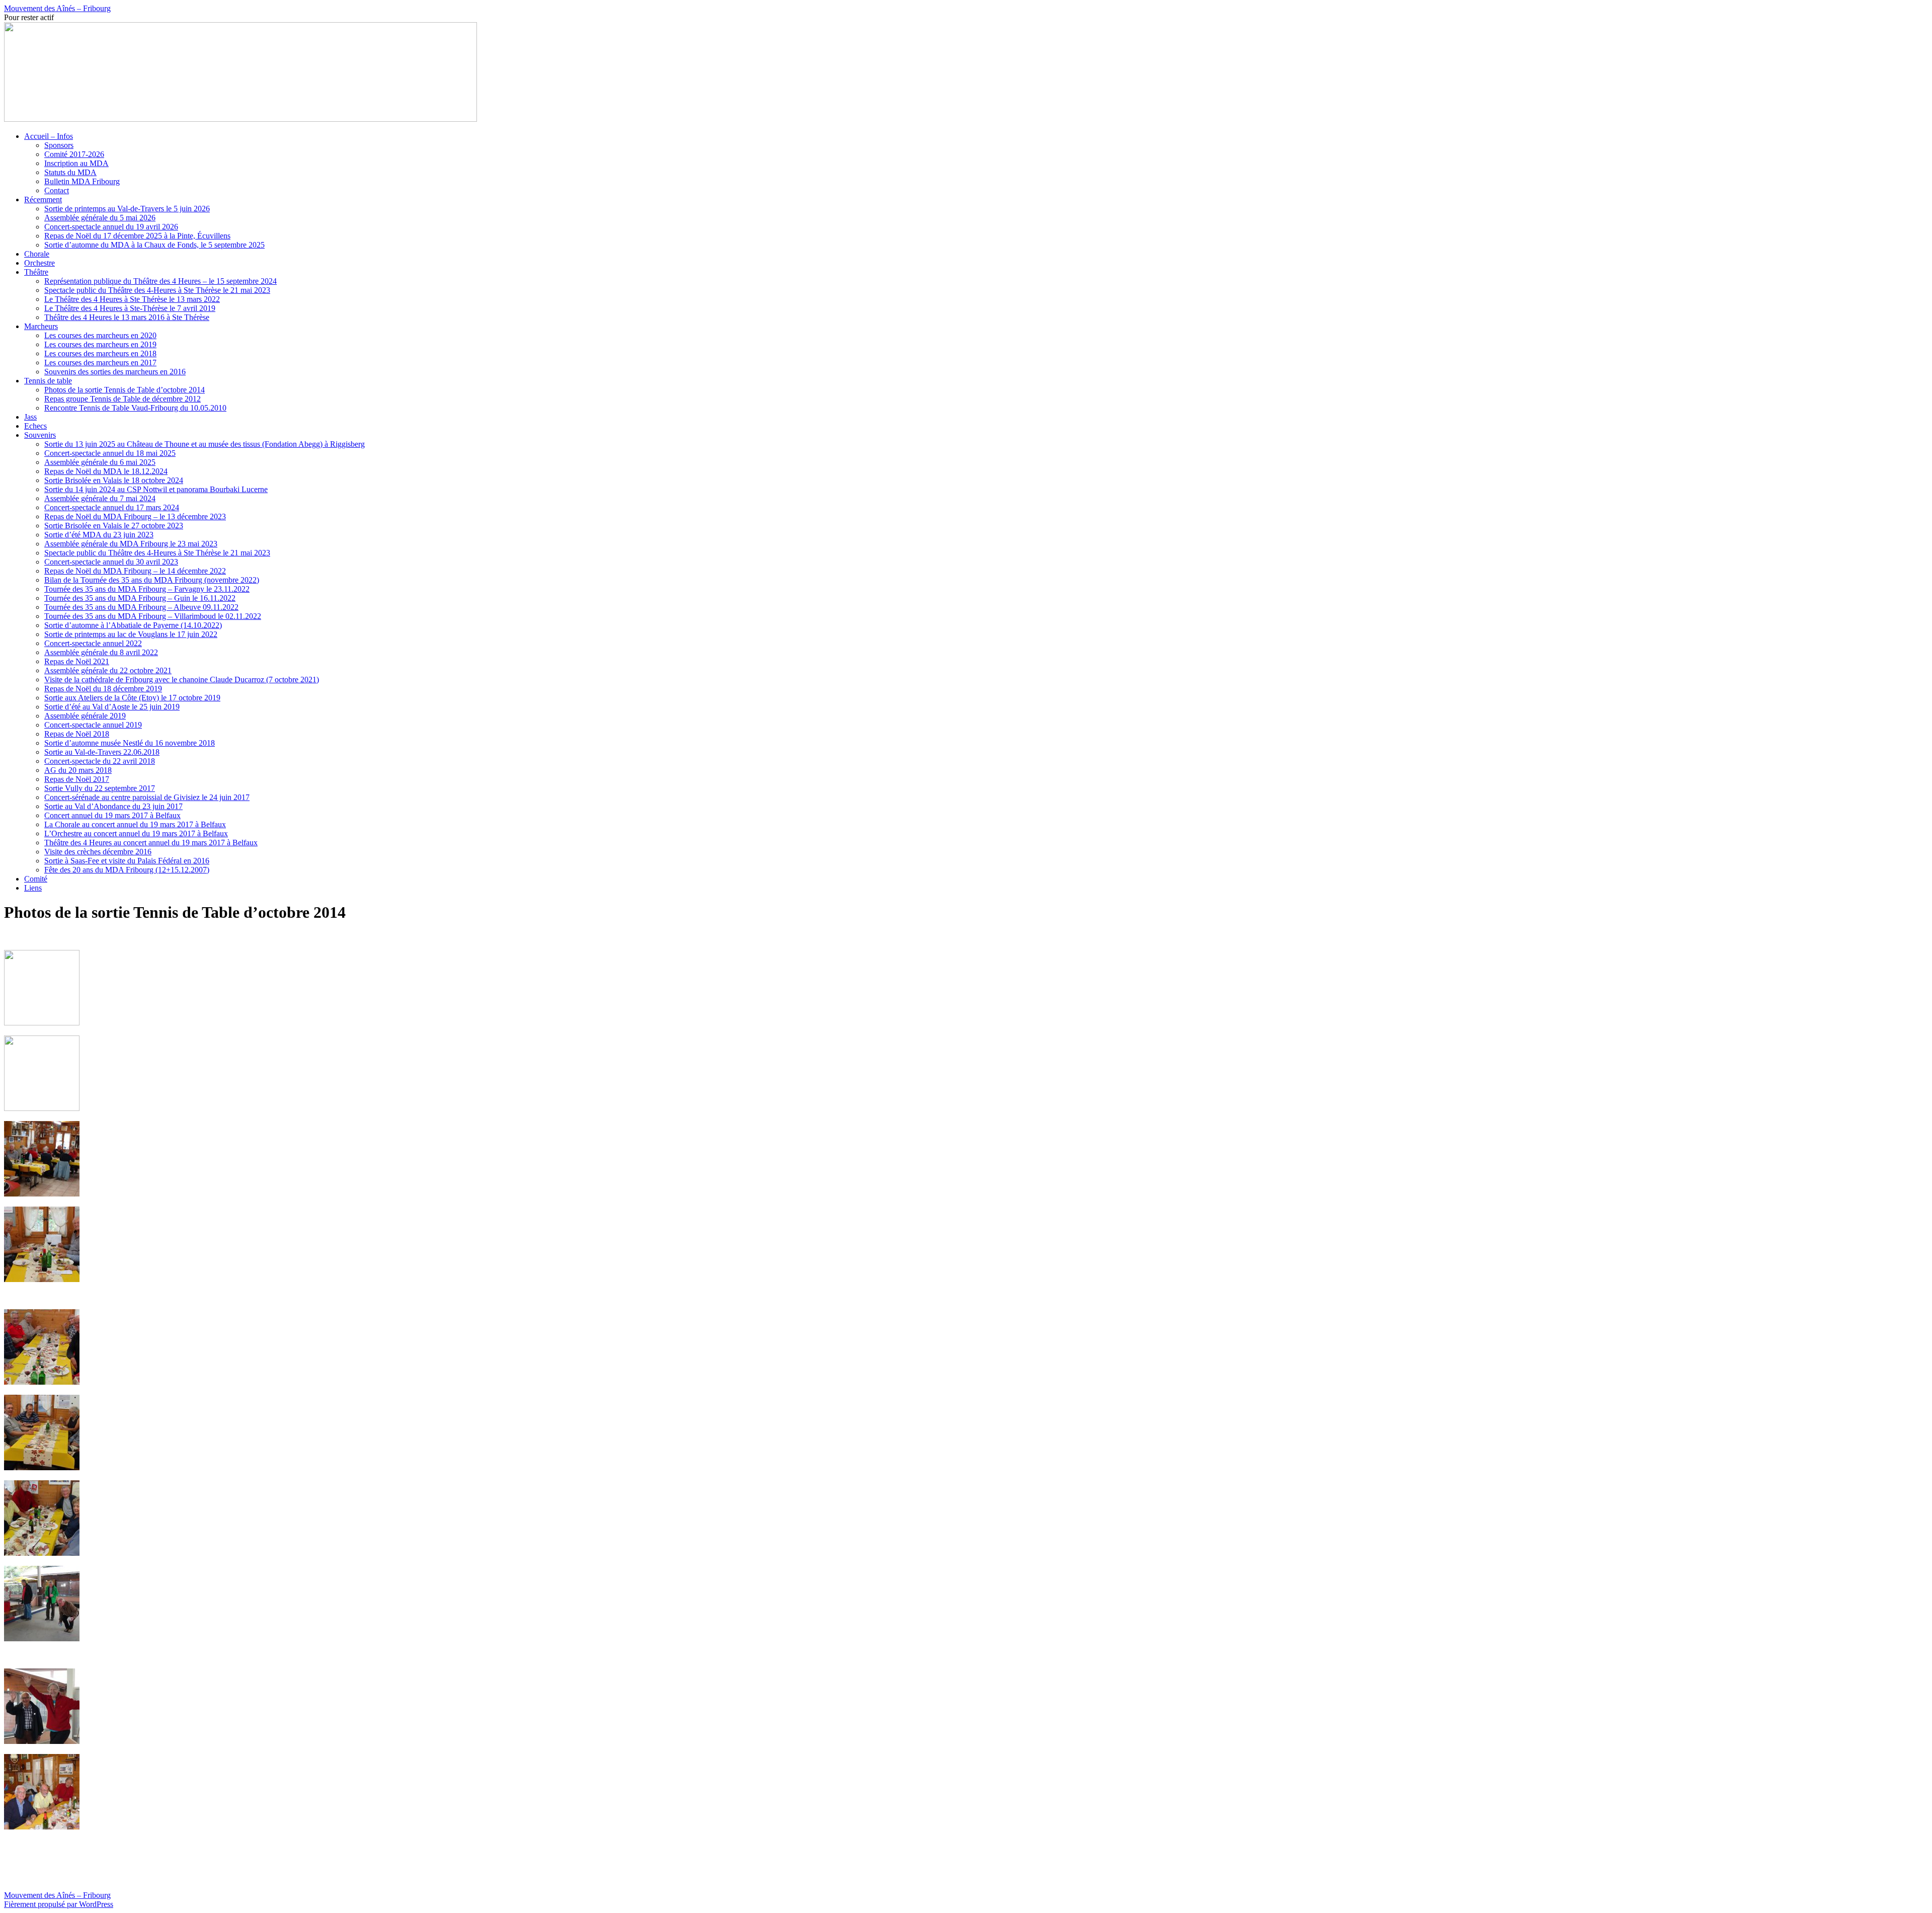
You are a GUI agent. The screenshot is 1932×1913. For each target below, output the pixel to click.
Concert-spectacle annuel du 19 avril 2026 (111, 227)
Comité (36, 879)
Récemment (43, 200)
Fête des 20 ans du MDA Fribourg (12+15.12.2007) (127, 870)
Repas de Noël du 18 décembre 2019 (103, 689)
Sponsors (59, 145)
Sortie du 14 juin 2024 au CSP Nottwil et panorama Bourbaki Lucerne (156, 489)
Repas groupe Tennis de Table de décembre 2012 (123, 399)
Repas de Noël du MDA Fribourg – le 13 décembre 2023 (135, 516)
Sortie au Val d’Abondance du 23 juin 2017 (113, 806)
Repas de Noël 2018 (77, 734)
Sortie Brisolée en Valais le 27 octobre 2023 (114, 526)
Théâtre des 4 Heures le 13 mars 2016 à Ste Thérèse (127, 317)
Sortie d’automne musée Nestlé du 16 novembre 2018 (130, 743)
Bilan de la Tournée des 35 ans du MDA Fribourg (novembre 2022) (152, 580)
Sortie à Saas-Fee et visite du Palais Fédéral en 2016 (127, 861)
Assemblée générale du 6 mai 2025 (100, 462)
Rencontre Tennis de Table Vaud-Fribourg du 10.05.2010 (135, 408)
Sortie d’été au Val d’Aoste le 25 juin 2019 (112, 707)
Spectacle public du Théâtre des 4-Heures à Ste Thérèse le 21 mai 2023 (157, 290)
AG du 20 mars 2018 (78, 770)
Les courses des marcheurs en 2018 (100, 353)
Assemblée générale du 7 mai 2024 (100, 498)
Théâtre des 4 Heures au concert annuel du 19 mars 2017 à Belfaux (151, 843)
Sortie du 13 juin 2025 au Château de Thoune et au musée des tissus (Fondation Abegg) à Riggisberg (205, 444)
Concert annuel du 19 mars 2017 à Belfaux (112, 815)
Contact (57, 190)
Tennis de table (48, 381)
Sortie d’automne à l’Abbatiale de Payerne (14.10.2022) (133, 625)
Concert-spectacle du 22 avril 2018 (100, 761)
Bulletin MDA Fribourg (82, 181)
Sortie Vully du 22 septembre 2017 (100, 788)
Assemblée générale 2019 (85, 716)
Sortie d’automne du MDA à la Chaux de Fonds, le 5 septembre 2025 (154, 245)
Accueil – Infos (49, 136)
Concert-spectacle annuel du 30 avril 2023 (111, 562)
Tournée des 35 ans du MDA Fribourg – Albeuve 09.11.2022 (141, 607)
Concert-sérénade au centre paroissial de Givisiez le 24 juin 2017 (147, 797)
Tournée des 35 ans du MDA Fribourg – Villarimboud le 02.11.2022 (153, 616)
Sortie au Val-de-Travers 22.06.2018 (102, 752)
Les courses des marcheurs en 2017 (100, 363)
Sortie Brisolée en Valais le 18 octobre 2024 (114, 480)
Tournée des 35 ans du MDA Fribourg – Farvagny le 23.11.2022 (147, 589)
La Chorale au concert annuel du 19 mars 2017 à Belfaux (135, 824)
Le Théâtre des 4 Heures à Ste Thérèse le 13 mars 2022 (132, 299)
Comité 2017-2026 (74, 154)
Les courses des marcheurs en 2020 (100, 335)
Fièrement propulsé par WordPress (59, 1904)
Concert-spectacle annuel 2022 (93, 643)
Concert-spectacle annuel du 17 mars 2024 (112, 507)
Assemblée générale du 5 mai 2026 (100, 218)
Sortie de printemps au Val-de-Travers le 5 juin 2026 (127, 209)
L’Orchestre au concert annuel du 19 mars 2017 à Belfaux (136, 833)
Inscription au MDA (76, 163)
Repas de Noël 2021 (77, 661)
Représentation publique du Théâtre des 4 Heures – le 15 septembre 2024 (160, 281)
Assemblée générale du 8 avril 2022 (101, 652)
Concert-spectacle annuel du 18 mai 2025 (110, 453)
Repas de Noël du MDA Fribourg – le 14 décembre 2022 (135, 571)
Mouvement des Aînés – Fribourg (57, 8)
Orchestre (39, 263)
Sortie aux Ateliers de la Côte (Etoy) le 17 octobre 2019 (132, 698)
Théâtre (36, 272)
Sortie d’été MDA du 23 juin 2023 (99, 535)
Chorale (37, 254)
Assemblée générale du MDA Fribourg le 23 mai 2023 (131, 544)
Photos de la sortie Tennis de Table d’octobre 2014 (125, 390)
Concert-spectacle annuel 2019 (93, 725)
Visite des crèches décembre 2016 (98, 852)
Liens (33, 888)
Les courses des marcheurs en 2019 (100, 344)
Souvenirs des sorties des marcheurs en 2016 (115, 372)
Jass (30, 417)
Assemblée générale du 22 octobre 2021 (108, 670)
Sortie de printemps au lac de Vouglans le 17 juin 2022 (131, 634)
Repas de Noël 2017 (77, 779)
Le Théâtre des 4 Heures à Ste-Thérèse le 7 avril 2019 (130, 308)
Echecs (35, 426)
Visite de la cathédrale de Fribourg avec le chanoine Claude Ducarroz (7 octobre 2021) (182, 680)
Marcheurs (41, 326)
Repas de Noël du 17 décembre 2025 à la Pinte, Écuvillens (137, 236)
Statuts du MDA (70, 172)
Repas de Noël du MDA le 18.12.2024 (106, 471)
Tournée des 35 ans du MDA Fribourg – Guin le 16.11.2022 (140, 598)
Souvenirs (40, 435)
